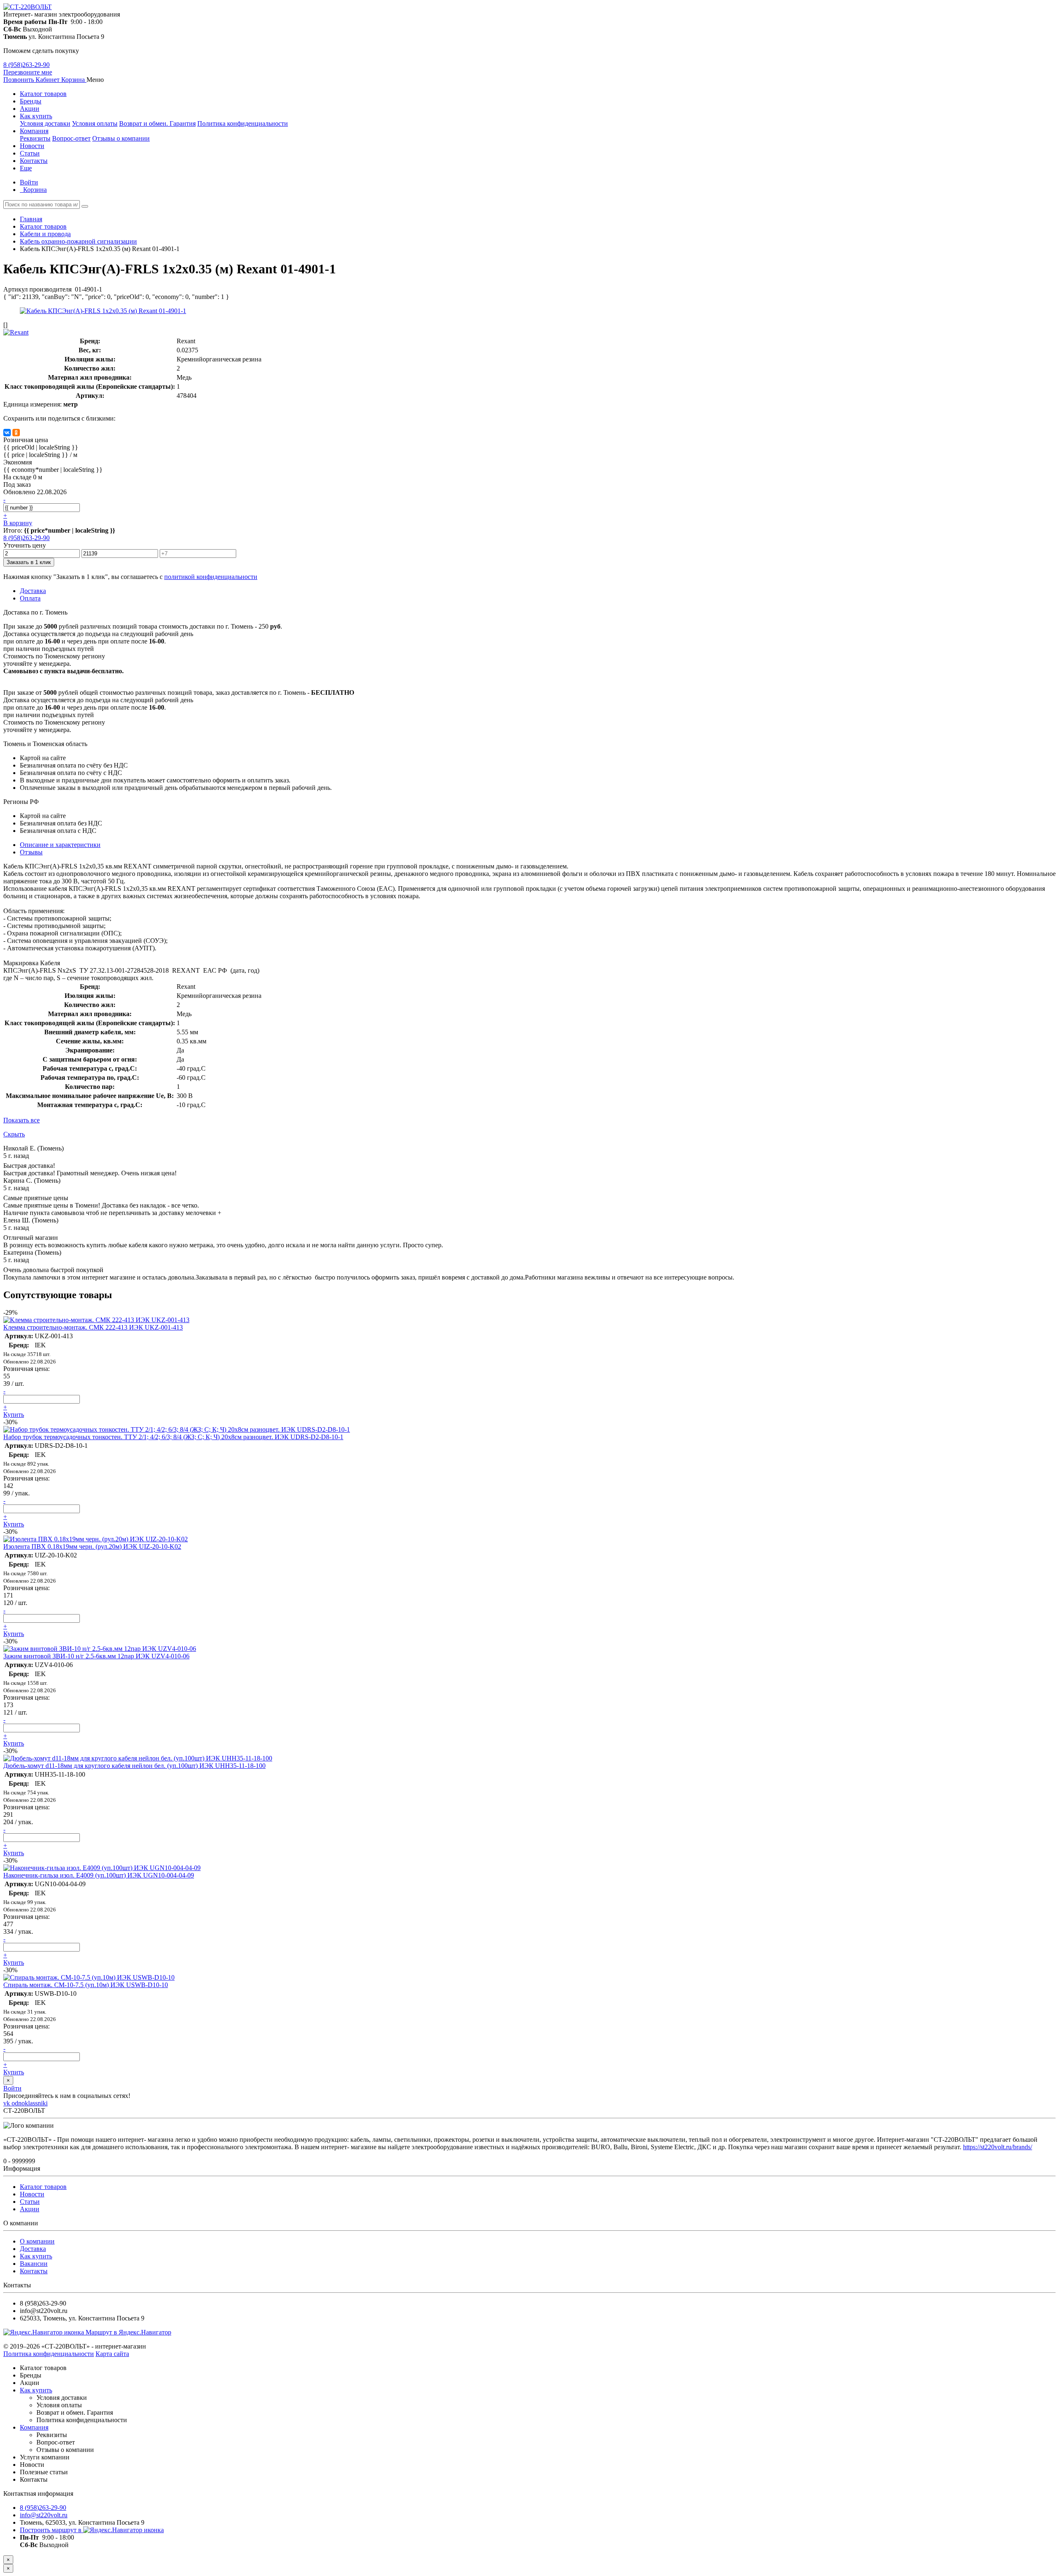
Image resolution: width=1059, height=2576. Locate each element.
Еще (26, 168)
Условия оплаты (95, 123)
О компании (37, 2241)
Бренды (31, 101)
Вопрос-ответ (71, 138)
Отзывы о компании (121, 138)
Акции (30, 109)
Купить (14, 1415)
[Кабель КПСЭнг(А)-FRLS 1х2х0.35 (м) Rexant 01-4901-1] (103, 311)
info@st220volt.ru (44, 2515)
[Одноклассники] (16, 433)
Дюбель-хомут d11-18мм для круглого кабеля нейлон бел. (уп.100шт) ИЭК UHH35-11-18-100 (134, 1766)
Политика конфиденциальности (243, 123)
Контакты (34, 161)
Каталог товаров (43, 94)
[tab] (31, 852)
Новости (32, 146)
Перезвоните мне (28, 72)
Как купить (36, 116)
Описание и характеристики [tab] (60, 845)
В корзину (18, 523)
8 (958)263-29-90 (26, 65)
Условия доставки (45, 123)
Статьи (30, 153)
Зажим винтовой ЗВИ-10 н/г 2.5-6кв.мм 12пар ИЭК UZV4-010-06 (96, 1656)
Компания (34, 131)
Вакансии (34, 2264)
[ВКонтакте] (7, 433)
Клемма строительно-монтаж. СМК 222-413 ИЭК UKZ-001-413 (93, 1327)
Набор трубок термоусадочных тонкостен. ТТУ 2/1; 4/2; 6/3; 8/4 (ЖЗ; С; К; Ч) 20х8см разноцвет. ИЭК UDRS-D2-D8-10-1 (173, 1437)
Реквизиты (35, 138)
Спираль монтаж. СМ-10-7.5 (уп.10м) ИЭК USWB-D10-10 (86, 1985)
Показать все (22, 1120)
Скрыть (14, 1134)
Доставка (33, 2249)
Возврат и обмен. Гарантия (157, 123)
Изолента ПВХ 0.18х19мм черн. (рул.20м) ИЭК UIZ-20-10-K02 (92, 1546)
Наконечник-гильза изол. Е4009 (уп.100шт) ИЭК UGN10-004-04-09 (99, 1875)
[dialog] (529, 2568)
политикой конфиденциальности (211, 577)
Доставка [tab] (33, 591)
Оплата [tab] (30, 598)
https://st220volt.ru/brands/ (998, 2147)
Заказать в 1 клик (29, 562)
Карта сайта (112, 2354)
